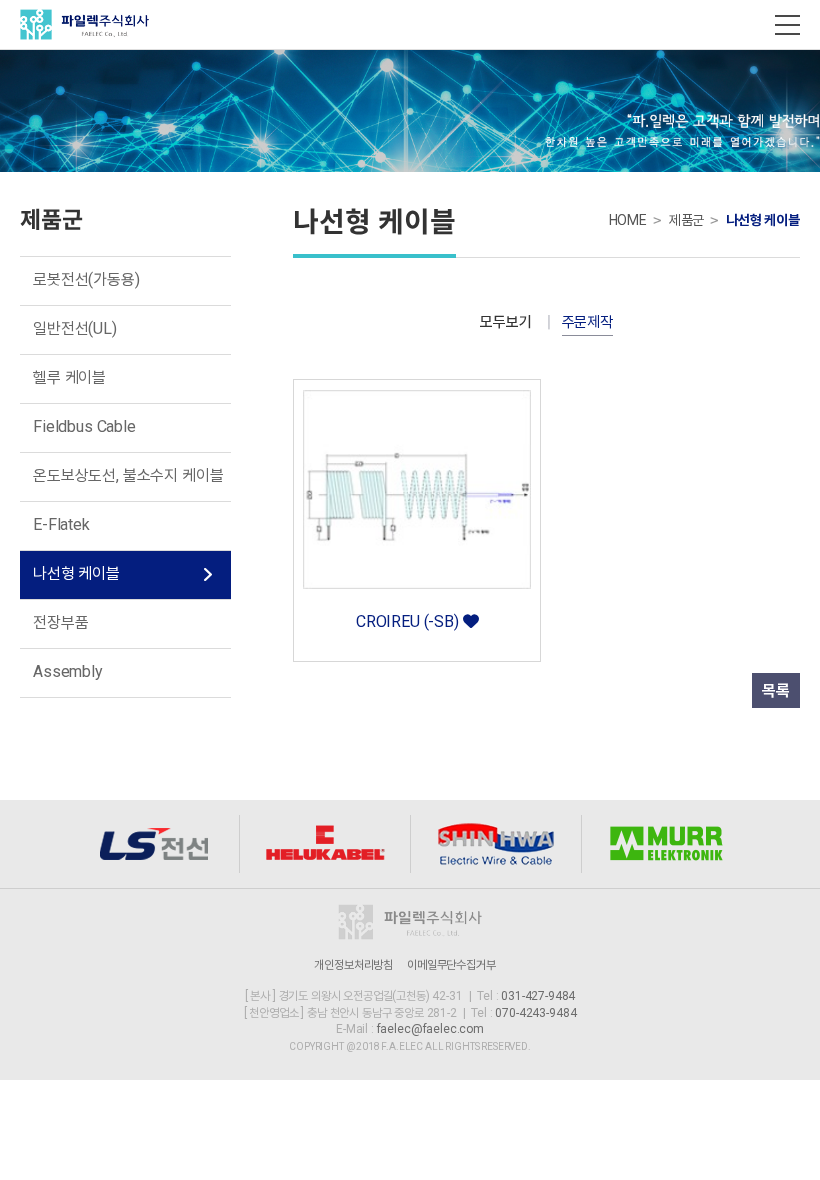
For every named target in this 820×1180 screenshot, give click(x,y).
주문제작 (587, 322)
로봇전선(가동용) (86, 279)
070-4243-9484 (535, 1013)
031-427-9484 (538, 996)
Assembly (68, 671)
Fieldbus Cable (84, 426)
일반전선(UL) (75, 328)
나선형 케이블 (76, 573)
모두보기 (505, 322)
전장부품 (60, 622)
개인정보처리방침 (353, 965)
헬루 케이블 (69, 377)
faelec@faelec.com (430, 1029)
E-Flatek (61, 524)
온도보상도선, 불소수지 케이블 (128, 475)
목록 (776, 690)
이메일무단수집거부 (451, 965)
